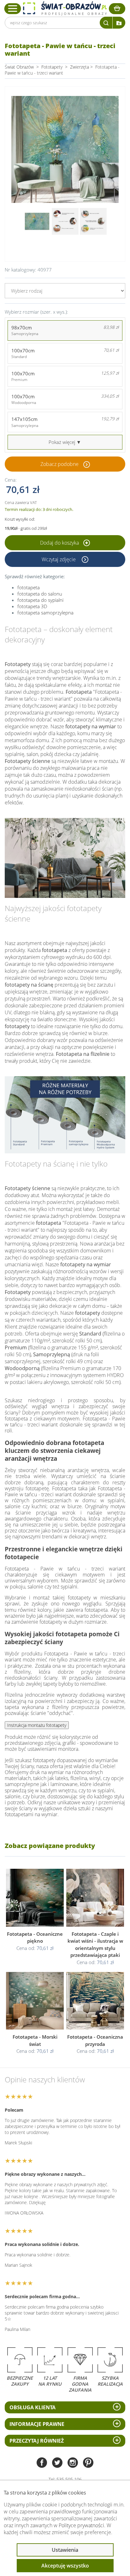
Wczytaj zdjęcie (59, 559)
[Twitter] (57, 2463)
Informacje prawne (37, 2424)
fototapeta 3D (32, 606)
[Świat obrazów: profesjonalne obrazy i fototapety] (65, 8)
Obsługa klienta (32, 2407)
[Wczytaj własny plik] (119, 23)
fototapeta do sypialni (40, 600)
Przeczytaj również (37, 2441)
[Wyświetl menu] (13, 8)
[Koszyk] (117, 9)
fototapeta (29, 587)
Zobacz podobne (59, 464)
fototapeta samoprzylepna (45, 613)
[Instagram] (73, 2463)
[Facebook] (42, 2463)
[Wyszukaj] (106, 23)
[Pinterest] (88, 2463)
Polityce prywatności (81, 2525)
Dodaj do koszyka (60, 543)
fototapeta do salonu (40, 594)
